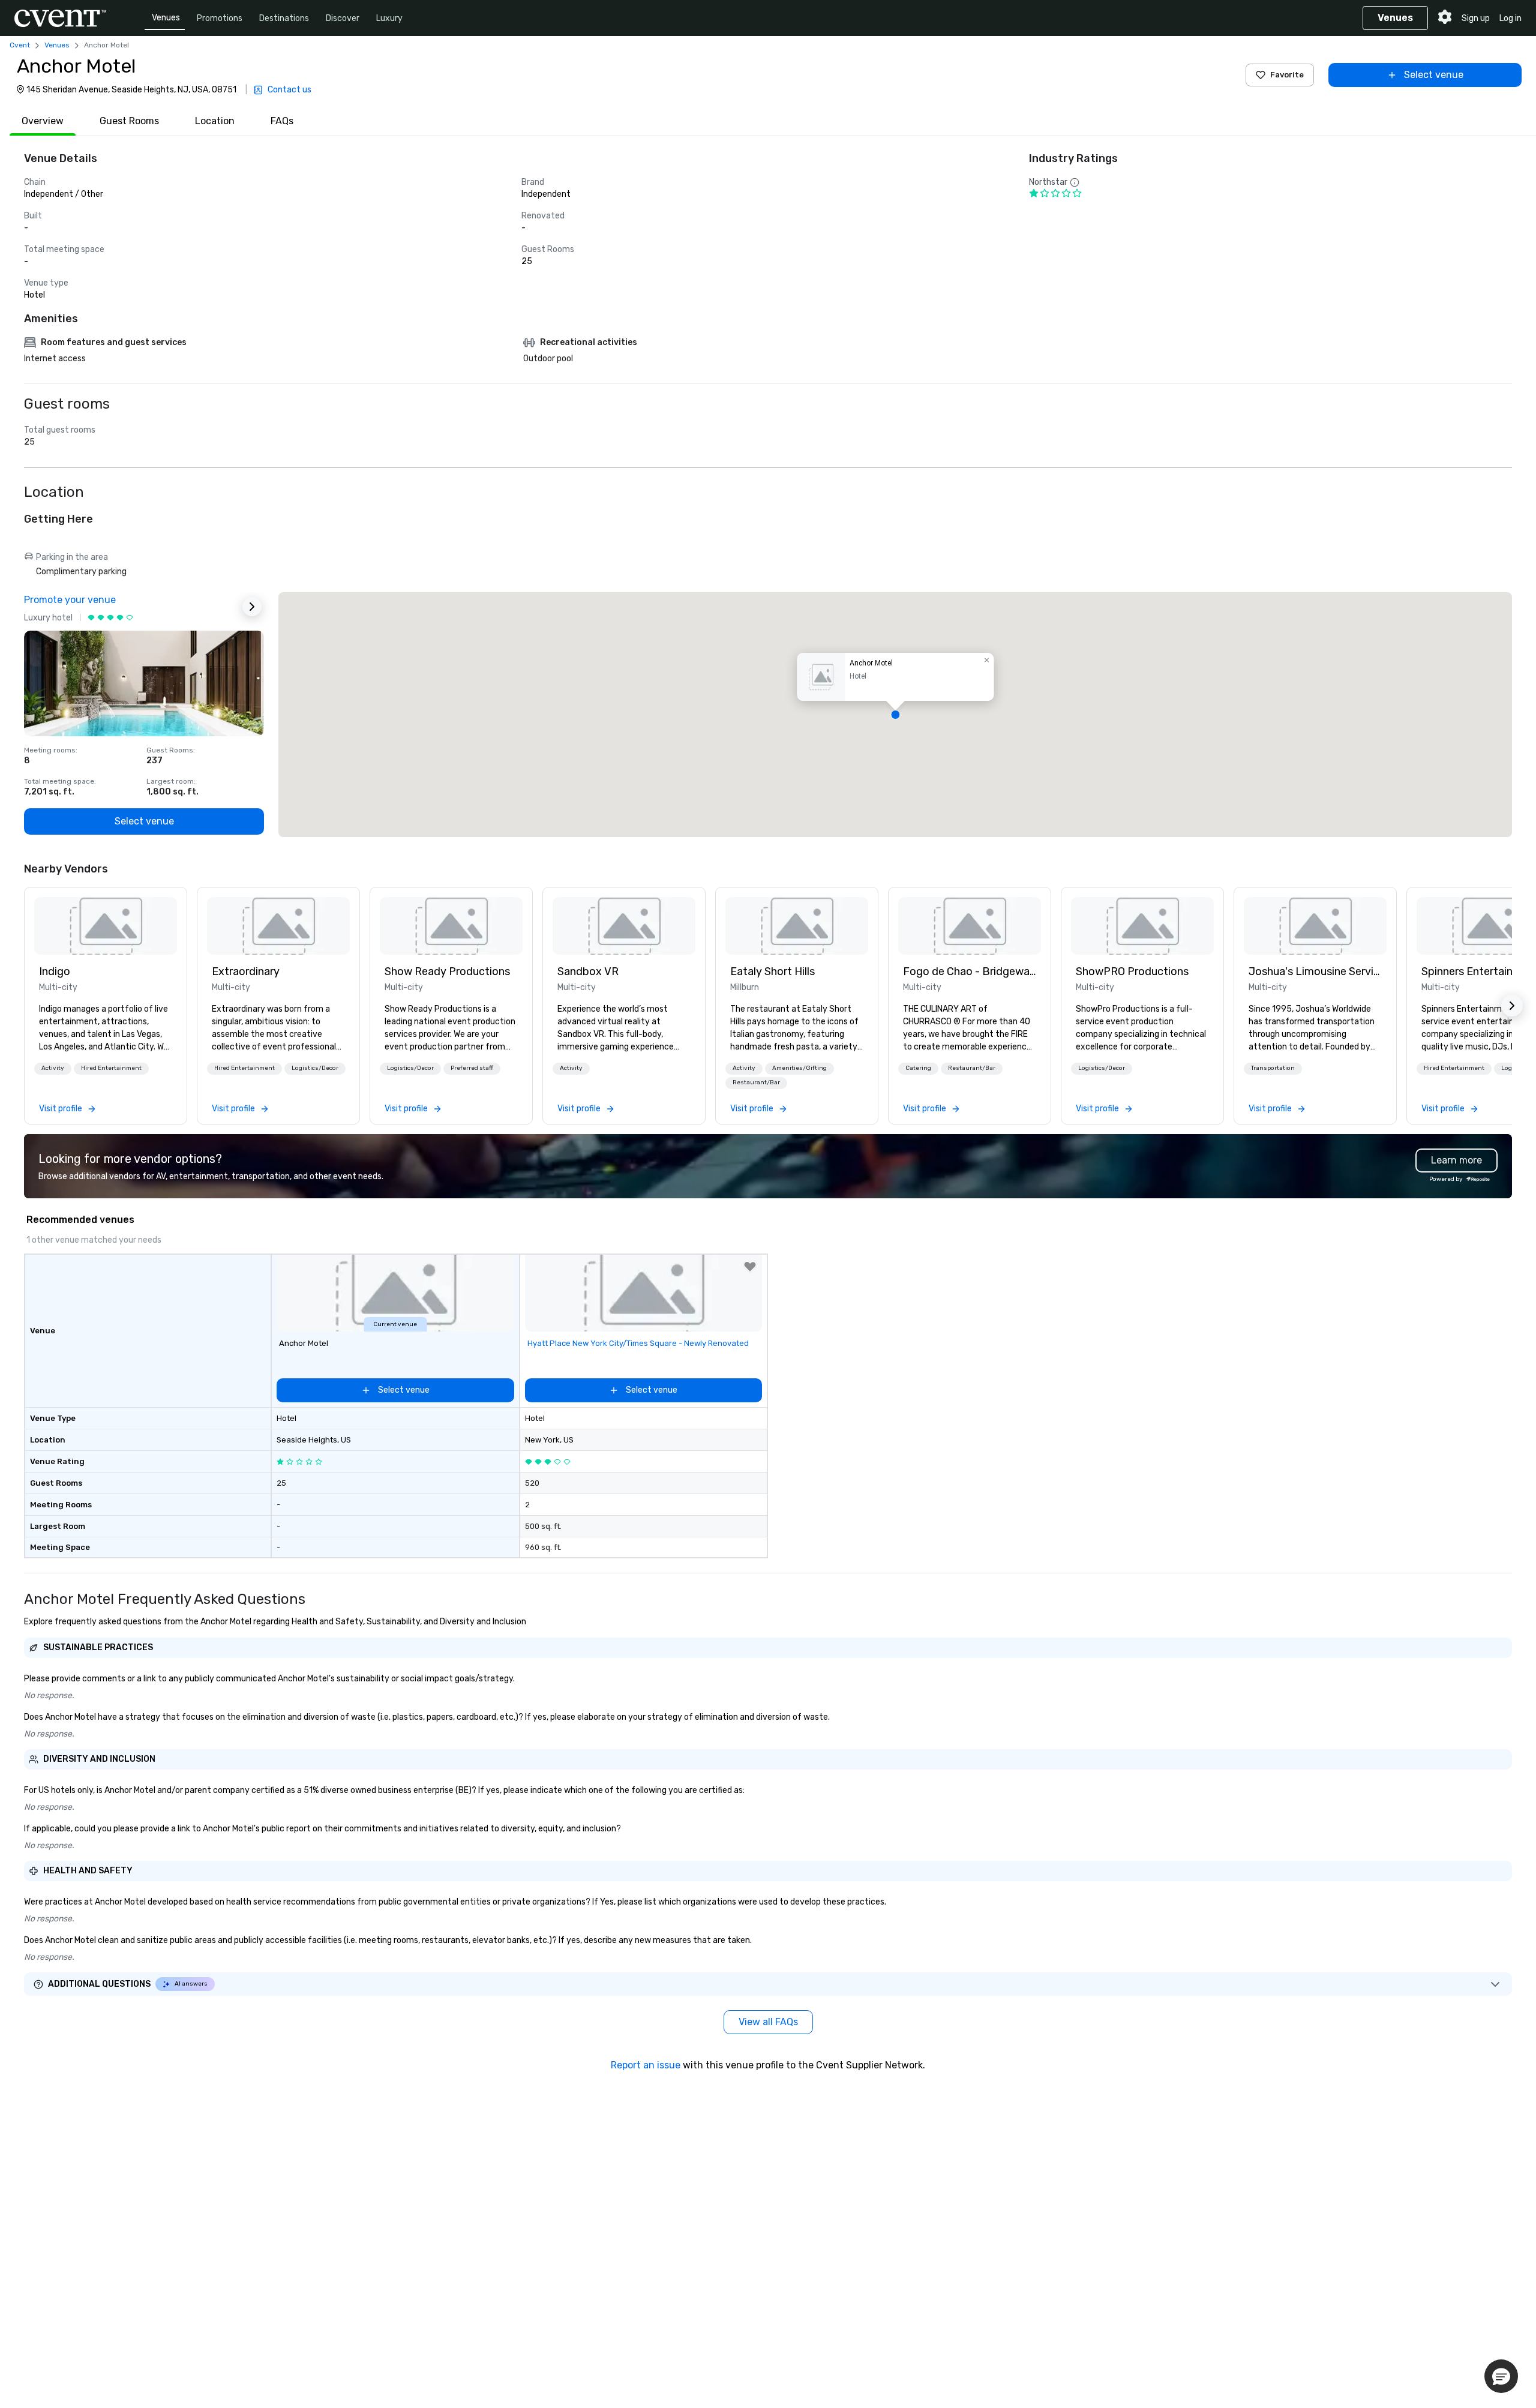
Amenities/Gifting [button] (799, 1068)
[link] (106, 926)
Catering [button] (918, 1068)
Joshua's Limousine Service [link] (1315, 971)
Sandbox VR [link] (588, 971)
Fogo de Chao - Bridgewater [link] (970, 971)
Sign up (1476, 18)
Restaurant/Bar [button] (756, 1082)
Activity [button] (53, 1068)
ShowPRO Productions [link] (1132, 971)
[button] (895, 715)
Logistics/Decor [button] (315, 1068)
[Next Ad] (252, 607)
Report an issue (646, 2065)
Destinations (284, 18)
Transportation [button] (1273, 1068)
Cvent (20, 45)
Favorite (1287, 75)
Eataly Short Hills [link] (772, 971)
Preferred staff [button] (472, 1068)
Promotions (220, 18)
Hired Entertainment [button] (111, 1068)
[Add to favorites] (750, 1267)
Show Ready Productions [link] (447, 971)
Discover (343, 18)
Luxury (389, 18)
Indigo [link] (55, 971)
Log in (1510, 18)
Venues (166, 18)
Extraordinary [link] (246, 971)
